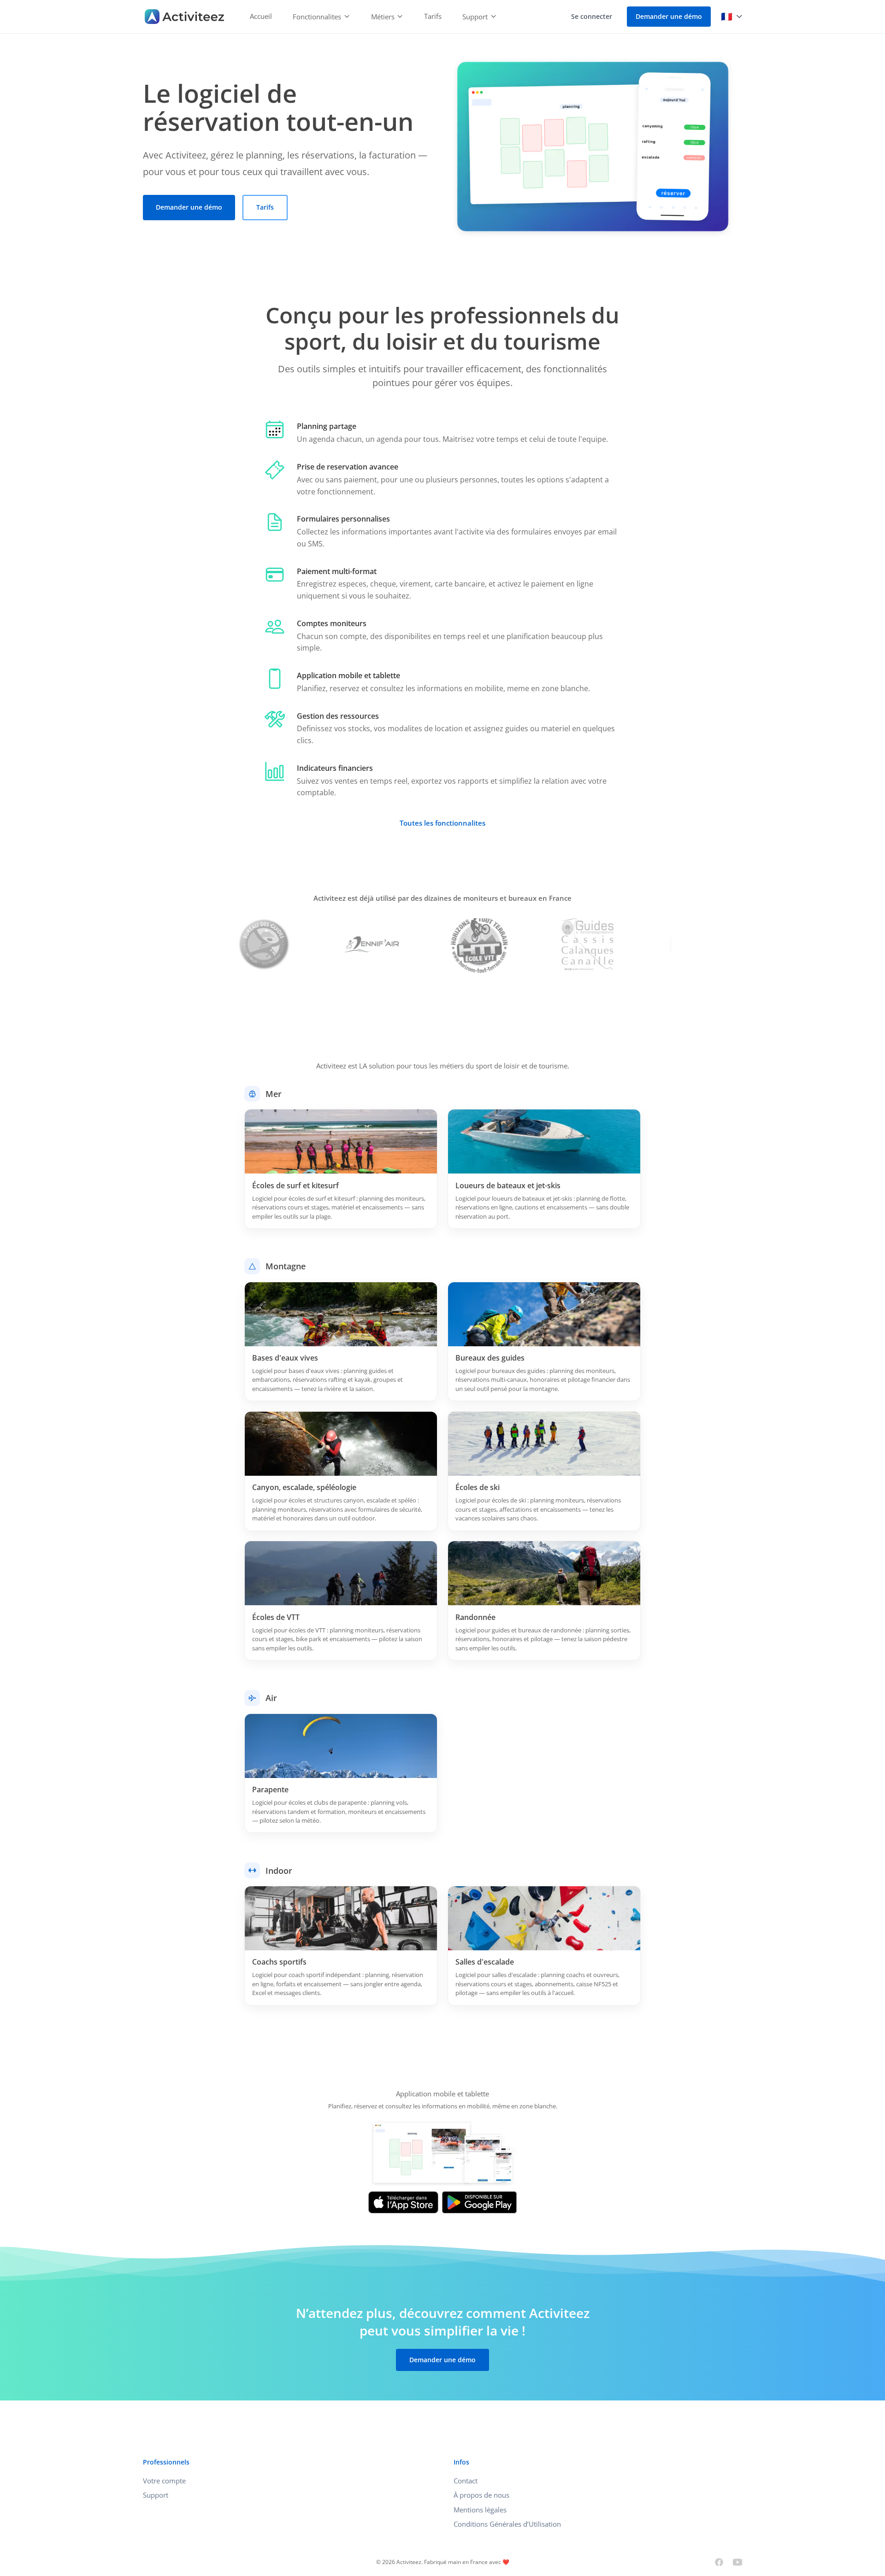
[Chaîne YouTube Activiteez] (737, 2562)
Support (156, 2495)
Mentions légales (480, 2510)
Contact (466, 2481)
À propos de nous (481, 2495)
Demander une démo (669, 16)
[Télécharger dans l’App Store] (403, 2202)
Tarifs (433, 16)
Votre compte (164, 2481)
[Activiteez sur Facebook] (719, 2562)
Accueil (261, 16)
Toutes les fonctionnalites (442, 823)
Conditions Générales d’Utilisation (507, 2524)
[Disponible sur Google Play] (479, 2202)
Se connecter (592, 16)
